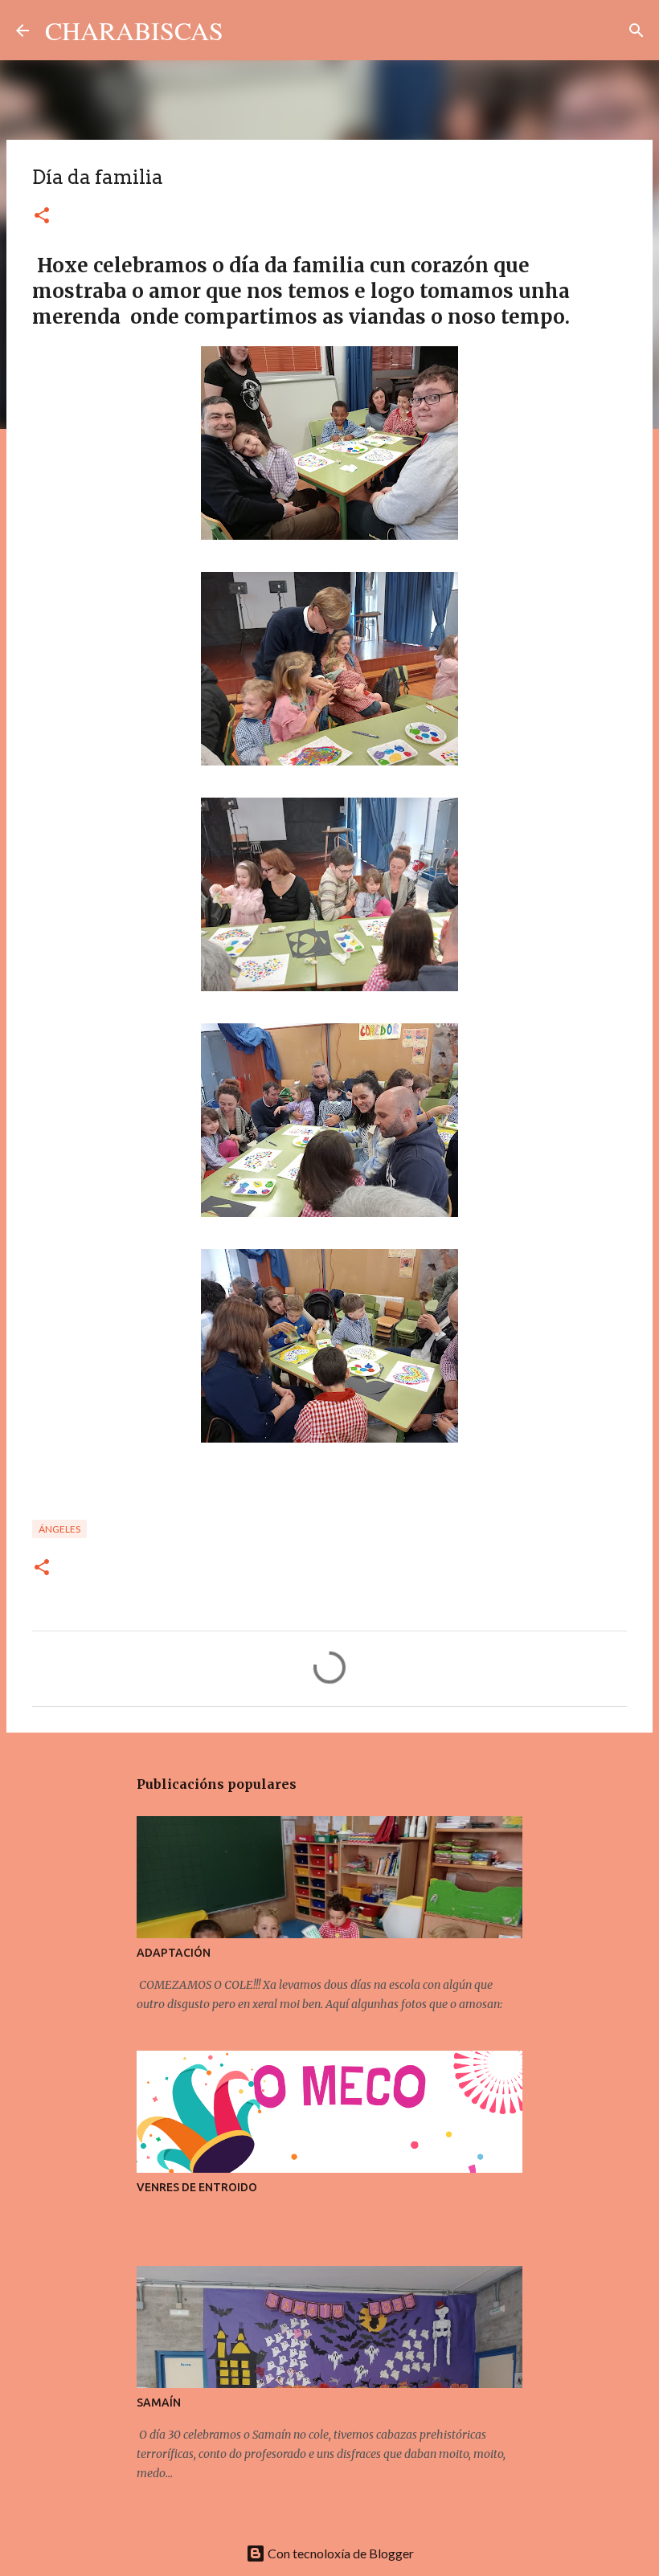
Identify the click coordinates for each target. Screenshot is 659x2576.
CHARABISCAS (134, 30)
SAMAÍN (159, 2402)
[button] (42, 216)
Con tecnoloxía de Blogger (340, 2553)
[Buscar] (246, 31)
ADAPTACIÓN (174, 1953)
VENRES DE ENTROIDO (197, 2187)
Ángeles (59, 1529)
